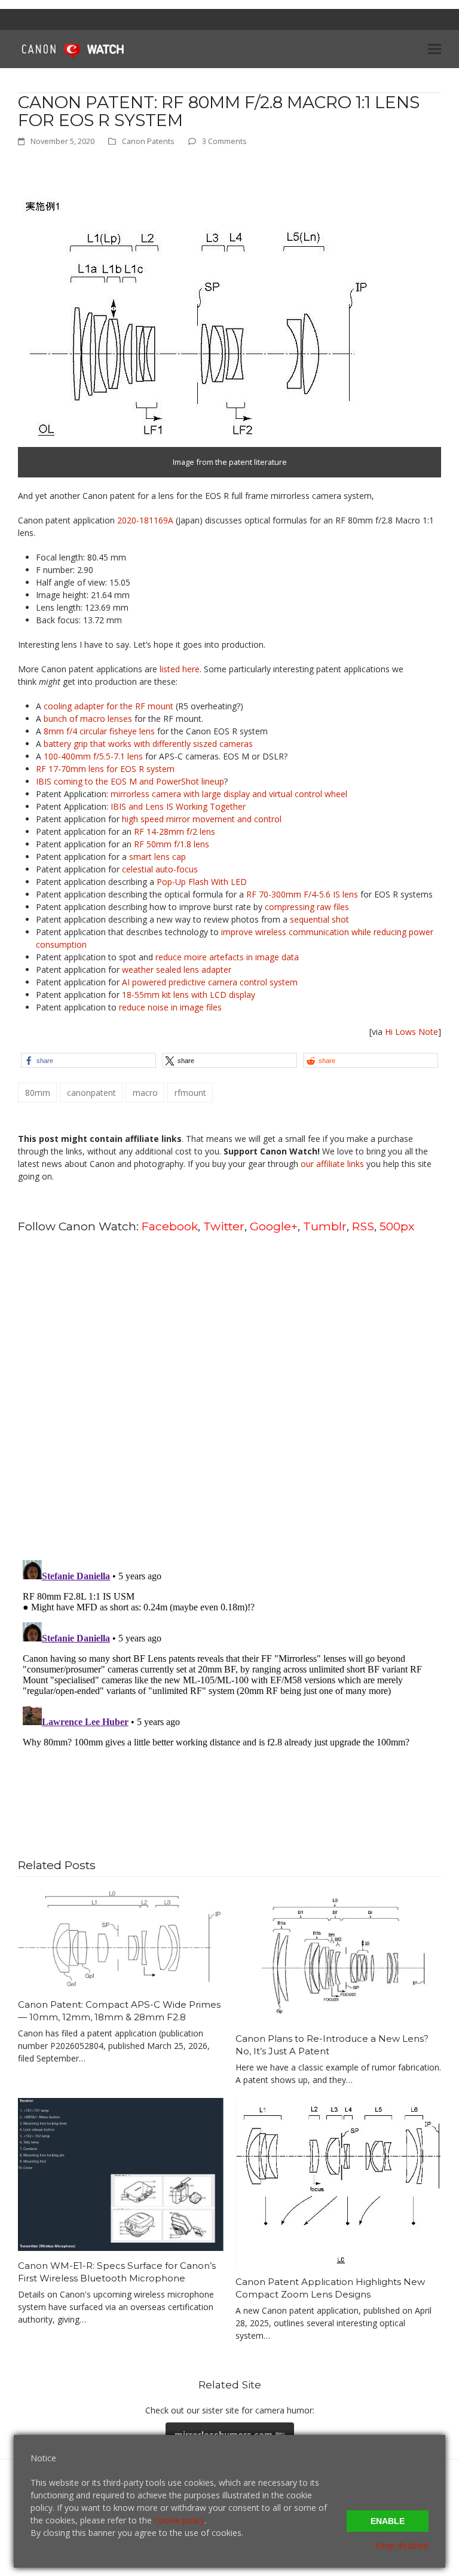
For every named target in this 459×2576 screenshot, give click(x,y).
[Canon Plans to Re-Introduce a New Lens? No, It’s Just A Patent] (338, 1955)
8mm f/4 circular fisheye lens (99, 731)
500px (397, 1226)
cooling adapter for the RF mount (108, 706)
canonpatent (91, 1093)
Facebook (170, 1226)
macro (145, 1093)
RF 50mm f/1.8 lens (172, 844)
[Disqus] (229, 1396)
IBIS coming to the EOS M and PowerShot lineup (130, 781)
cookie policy (179, 2520)
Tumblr (325, 1226)
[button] (434, 49)
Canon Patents (148, 141)
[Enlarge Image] (194, 318)
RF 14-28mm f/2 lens (175, 831)
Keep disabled (402, 2545)
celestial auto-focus (160, 869)
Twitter (224, 1226)
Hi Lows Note (411, 1032)
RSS (363, 1226)
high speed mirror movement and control (202, 819)
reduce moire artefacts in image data (227, 957)
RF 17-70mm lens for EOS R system (105, 769)
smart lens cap (157, 857)
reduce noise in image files (170, 1007)
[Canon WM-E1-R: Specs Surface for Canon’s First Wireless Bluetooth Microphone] (121, 2174)
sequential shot (319, 919)
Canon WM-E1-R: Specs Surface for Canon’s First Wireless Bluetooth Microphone (117, 2272)
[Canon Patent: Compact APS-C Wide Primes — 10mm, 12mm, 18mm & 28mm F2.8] (121, 1938)
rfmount (190, 1093)
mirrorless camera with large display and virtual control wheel (229, 794)
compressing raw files (307, 907)
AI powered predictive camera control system (210, 982)
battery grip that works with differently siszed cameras (148, 744)
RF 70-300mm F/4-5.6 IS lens (302, 894)
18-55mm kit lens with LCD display (189, 995)
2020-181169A (145, 520)
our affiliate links (332, 1164)
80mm (38, 1093)
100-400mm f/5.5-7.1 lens (93, 756)
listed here (180, 669)
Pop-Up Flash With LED (202, 882)
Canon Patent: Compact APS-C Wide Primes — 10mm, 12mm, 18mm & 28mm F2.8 (119, 2011)
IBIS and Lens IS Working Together (178, 806)
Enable (388, 2521)
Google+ (274, 1226)
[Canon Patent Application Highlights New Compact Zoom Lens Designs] (338, 2181)
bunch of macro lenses (88, 719)
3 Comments (224, 141)
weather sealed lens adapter (177, 970)
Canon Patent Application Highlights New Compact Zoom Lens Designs (330, 2288)
